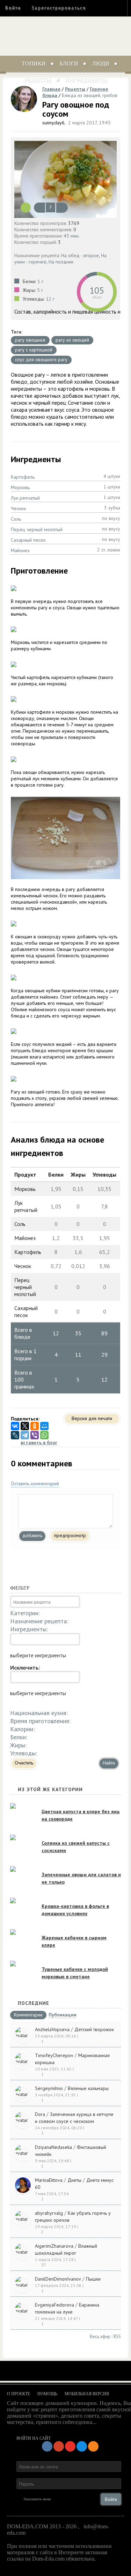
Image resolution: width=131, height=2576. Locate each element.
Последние (34, 2003)
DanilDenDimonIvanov (58, 2279)
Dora (40, 2114)
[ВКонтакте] (15, 1426)
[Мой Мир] (44, 1426)
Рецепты (38, 80)
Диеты (74, 2180)
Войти (13, 8)
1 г (40, 281)
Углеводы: (24, 1753)
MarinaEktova (49, 2180)
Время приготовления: (40, 1721)
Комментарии (28, 2015)
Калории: (22, 1729)
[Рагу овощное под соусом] (65, 179)
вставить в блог (39, 1443)
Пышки (93, 2279)
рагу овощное (30, 340)
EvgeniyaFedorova (54, 2305)
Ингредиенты (86, 80)
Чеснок (18, 508)
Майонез (20, 550)
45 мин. (72, 236)
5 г (40, 290)
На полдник (61, 262)
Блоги (69, 64)
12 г (50, 299)
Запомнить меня (37, 2499)
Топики (34, 64)
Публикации (63, 2015)
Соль (16, 519)
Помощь (47, 2394)
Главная (51, 89)
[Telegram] (25, 1435)
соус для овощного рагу (41, 359)
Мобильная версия (87, 2394)
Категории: (25, 1613)
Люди (101, 64)
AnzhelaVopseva (52, 2029)
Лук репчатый (25, 498)
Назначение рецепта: (39, 1621)
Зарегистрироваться (59, 8)
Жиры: (18, 1745)
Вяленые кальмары (88, 2088)
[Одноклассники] (35, 1426)
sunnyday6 (53, 123)
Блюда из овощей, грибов (90, 95)
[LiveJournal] (15, 1435)
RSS (117, 2337)
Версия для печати (92, 1418)
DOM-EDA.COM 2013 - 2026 (42, 2526)
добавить (32, 1535)
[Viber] (35, 1435)
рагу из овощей (72, 340)
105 (97, 290)
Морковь (20, 487)
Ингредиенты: (29, 1629)
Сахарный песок (28, 540)
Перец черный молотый (37, 529)
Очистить (24, 1763)
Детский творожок (94, 2029)
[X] (25, 1426)
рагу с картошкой (34, 350)
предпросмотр (70, 1535)
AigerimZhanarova (54, 2246)
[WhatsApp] (44, 1435)
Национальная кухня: (39, 1713)
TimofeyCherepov (54, 2055)
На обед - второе (80, 255)
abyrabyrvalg (49, 2213)
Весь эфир (100, 2337)
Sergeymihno (49, 2088)
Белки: (19, 1737)
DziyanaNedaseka (53, 2147)
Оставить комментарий (35, 1484)
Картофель (23, 477)
